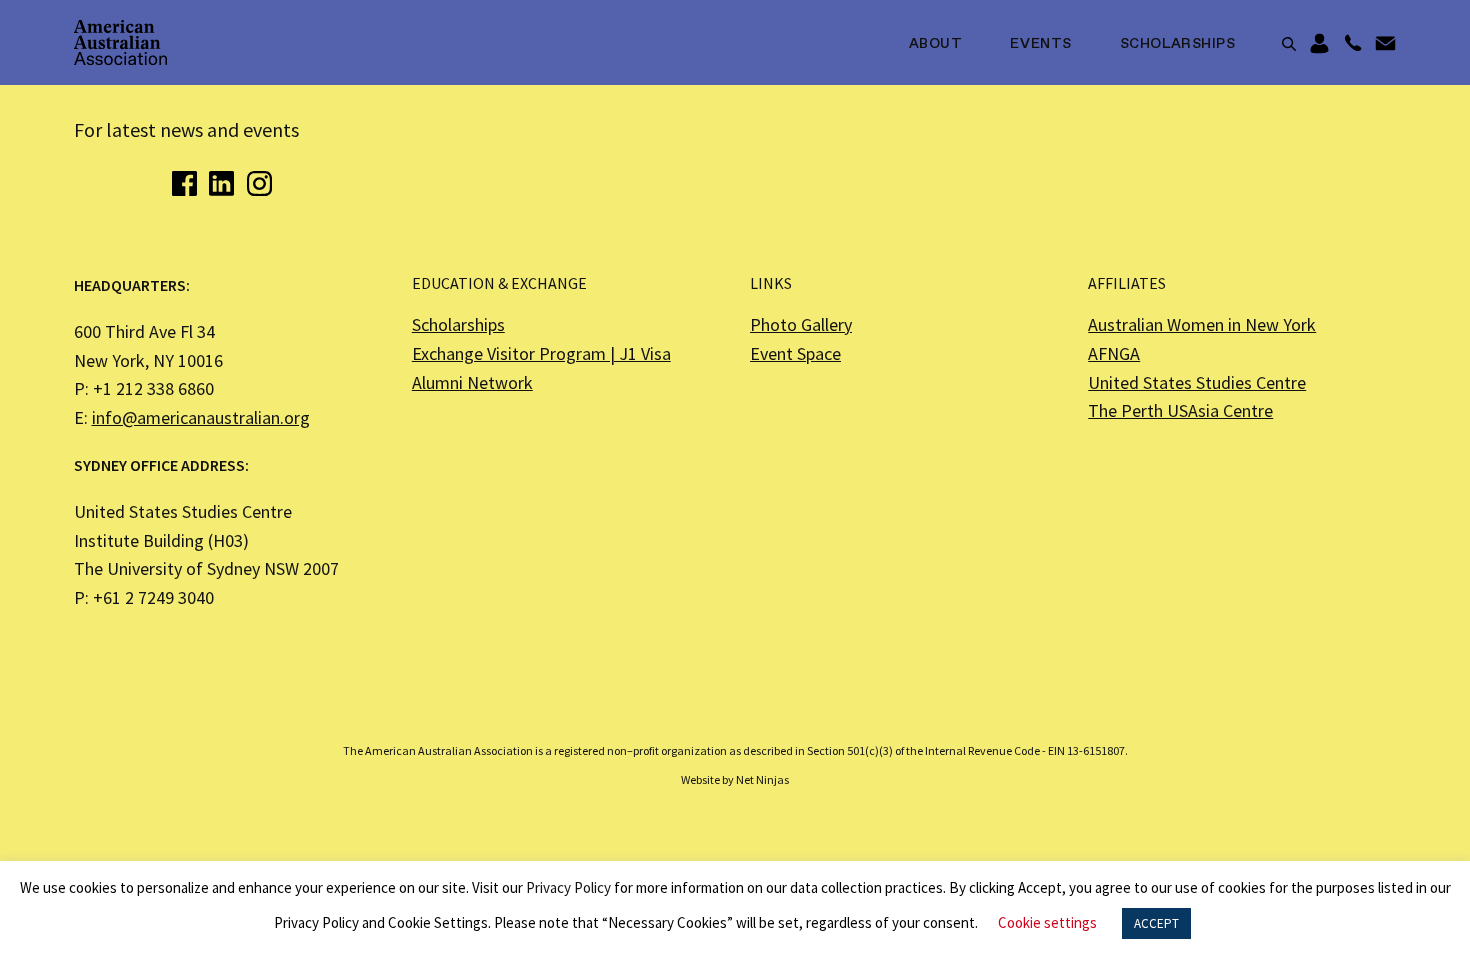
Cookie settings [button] (1047, 922)
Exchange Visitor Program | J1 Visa (541, 353)
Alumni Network (472, 382)
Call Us (1352, 44)
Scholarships (1178, 44)
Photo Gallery (801, 324)
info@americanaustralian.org (201, 417)
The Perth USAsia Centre (1180, 410)
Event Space (795, 353)
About (936, 44)
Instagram (259, 183)
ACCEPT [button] (1156, 923)
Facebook (184, 183)
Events (1040, 44)
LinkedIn (221, 183)
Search (1289, 44)
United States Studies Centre (1197, 382)
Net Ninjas (762, 779)
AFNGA (1114, 353)
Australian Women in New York (1202, 324)
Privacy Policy (568, 887)
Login (1319, 44)
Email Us (1385, 44)
